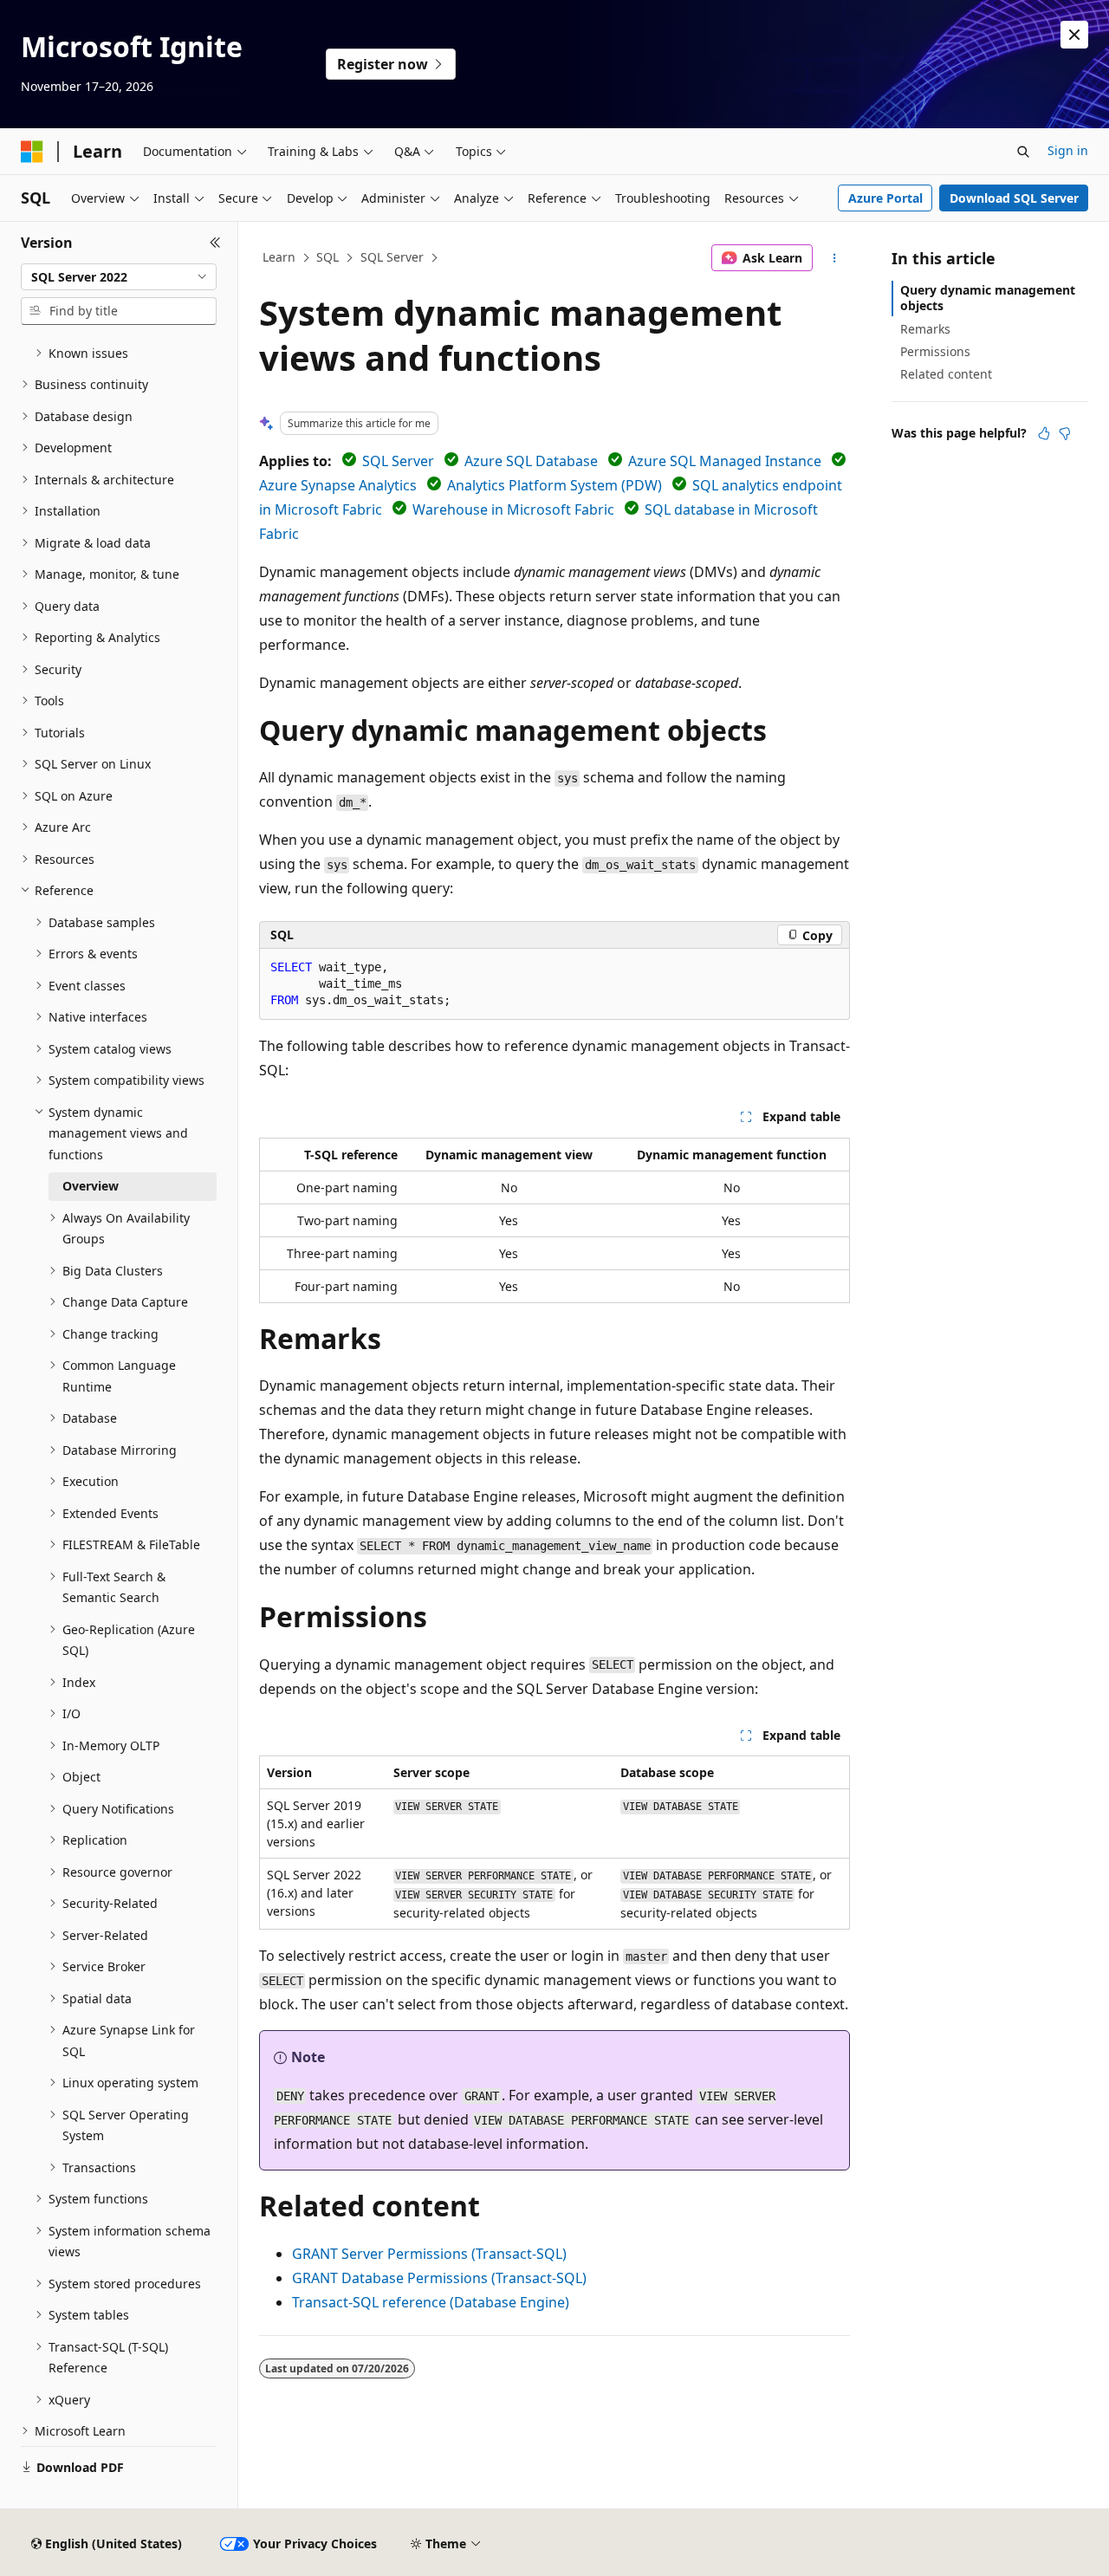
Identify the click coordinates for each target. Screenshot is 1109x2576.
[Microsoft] (32, 152)
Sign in (1068, 150)
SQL (328, 257)
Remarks (925, 329)
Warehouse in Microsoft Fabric (513, 509)
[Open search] (1023, 152)
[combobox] (119, 277)
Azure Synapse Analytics (338, 485)
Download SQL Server (1014, 198)
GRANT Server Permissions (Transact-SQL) (429, 2254)
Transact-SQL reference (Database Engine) (431, 2302)
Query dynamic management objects (988, 298)
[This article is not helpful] (1065, 433)
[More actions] (835, 258)
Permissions (935, 351)
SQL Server (392, 257)
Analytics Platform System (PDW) (554, 485)
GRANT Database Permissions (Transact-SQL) (439, 2278)
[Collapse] (215, 243)
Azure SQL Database (531, 461)
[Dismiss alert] (1074, 35)
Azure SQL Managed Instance (725, 461)
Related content (946, 374)
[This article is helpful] (1044, 433)
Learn (279, 257)
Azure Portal (885, 198)
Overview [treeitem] (91, 1186)
